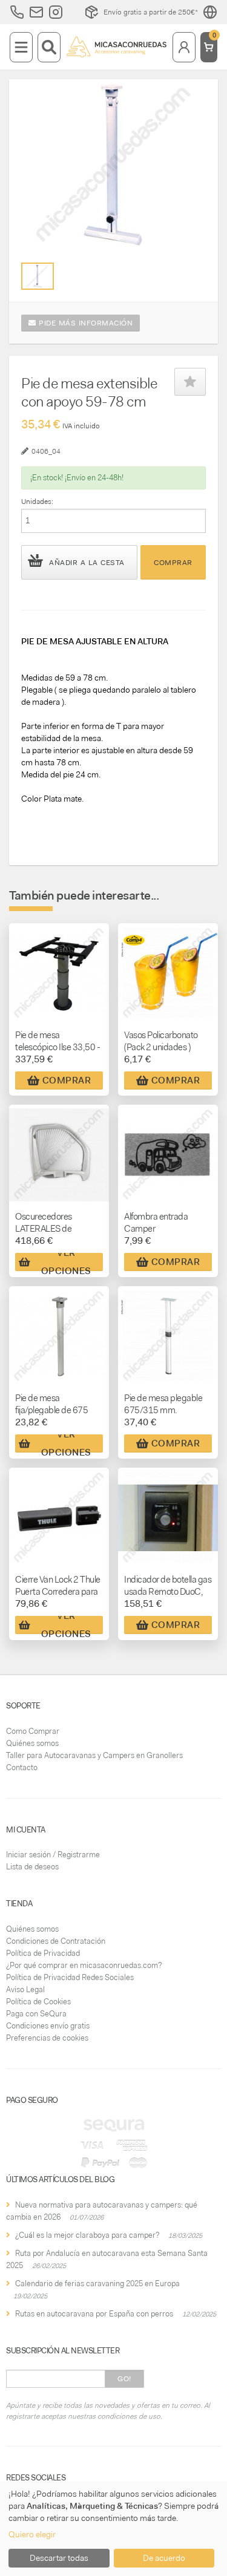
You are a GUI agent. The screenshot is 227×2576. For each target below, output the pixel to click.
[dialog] (113, 2529)
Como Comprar (33, 1731)
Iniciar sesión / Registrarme (53, 1855)
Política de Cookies (38, 2002)
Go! (124, 2379)
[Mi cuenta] (184, 47)
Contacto (22, 1767)
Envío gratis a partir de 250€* (151, 12)
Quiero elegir (32, 2534)
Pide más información (85, 323)
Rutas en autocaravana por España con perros (94, 2314)
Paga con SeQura (36, 2014)
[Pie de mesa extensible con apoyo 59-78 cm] (37, 276)
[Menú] (21, 47)
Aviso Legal (25, 1989)
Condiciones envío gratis (48, 2026)
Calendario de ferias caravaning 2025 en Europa (97, 2283)
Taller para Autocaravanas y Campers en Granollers (94, 1755)
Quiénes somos (32, 1743)
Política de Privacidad (43, 1953)
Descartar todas (59, 2558)
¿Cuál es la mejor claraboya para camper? (87, 2235)
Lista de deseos (32, 1867)
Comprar (173, 563)
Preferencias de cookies (47, 2038)
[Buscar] (49, 47)
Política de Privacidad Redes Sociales (70, 1977)
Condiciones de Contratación (56, 1941)
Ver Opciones (66, 1262)
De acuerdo (164, 2558)
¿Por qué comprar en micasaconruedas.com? (84, 1965)
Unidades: (37, 502)
